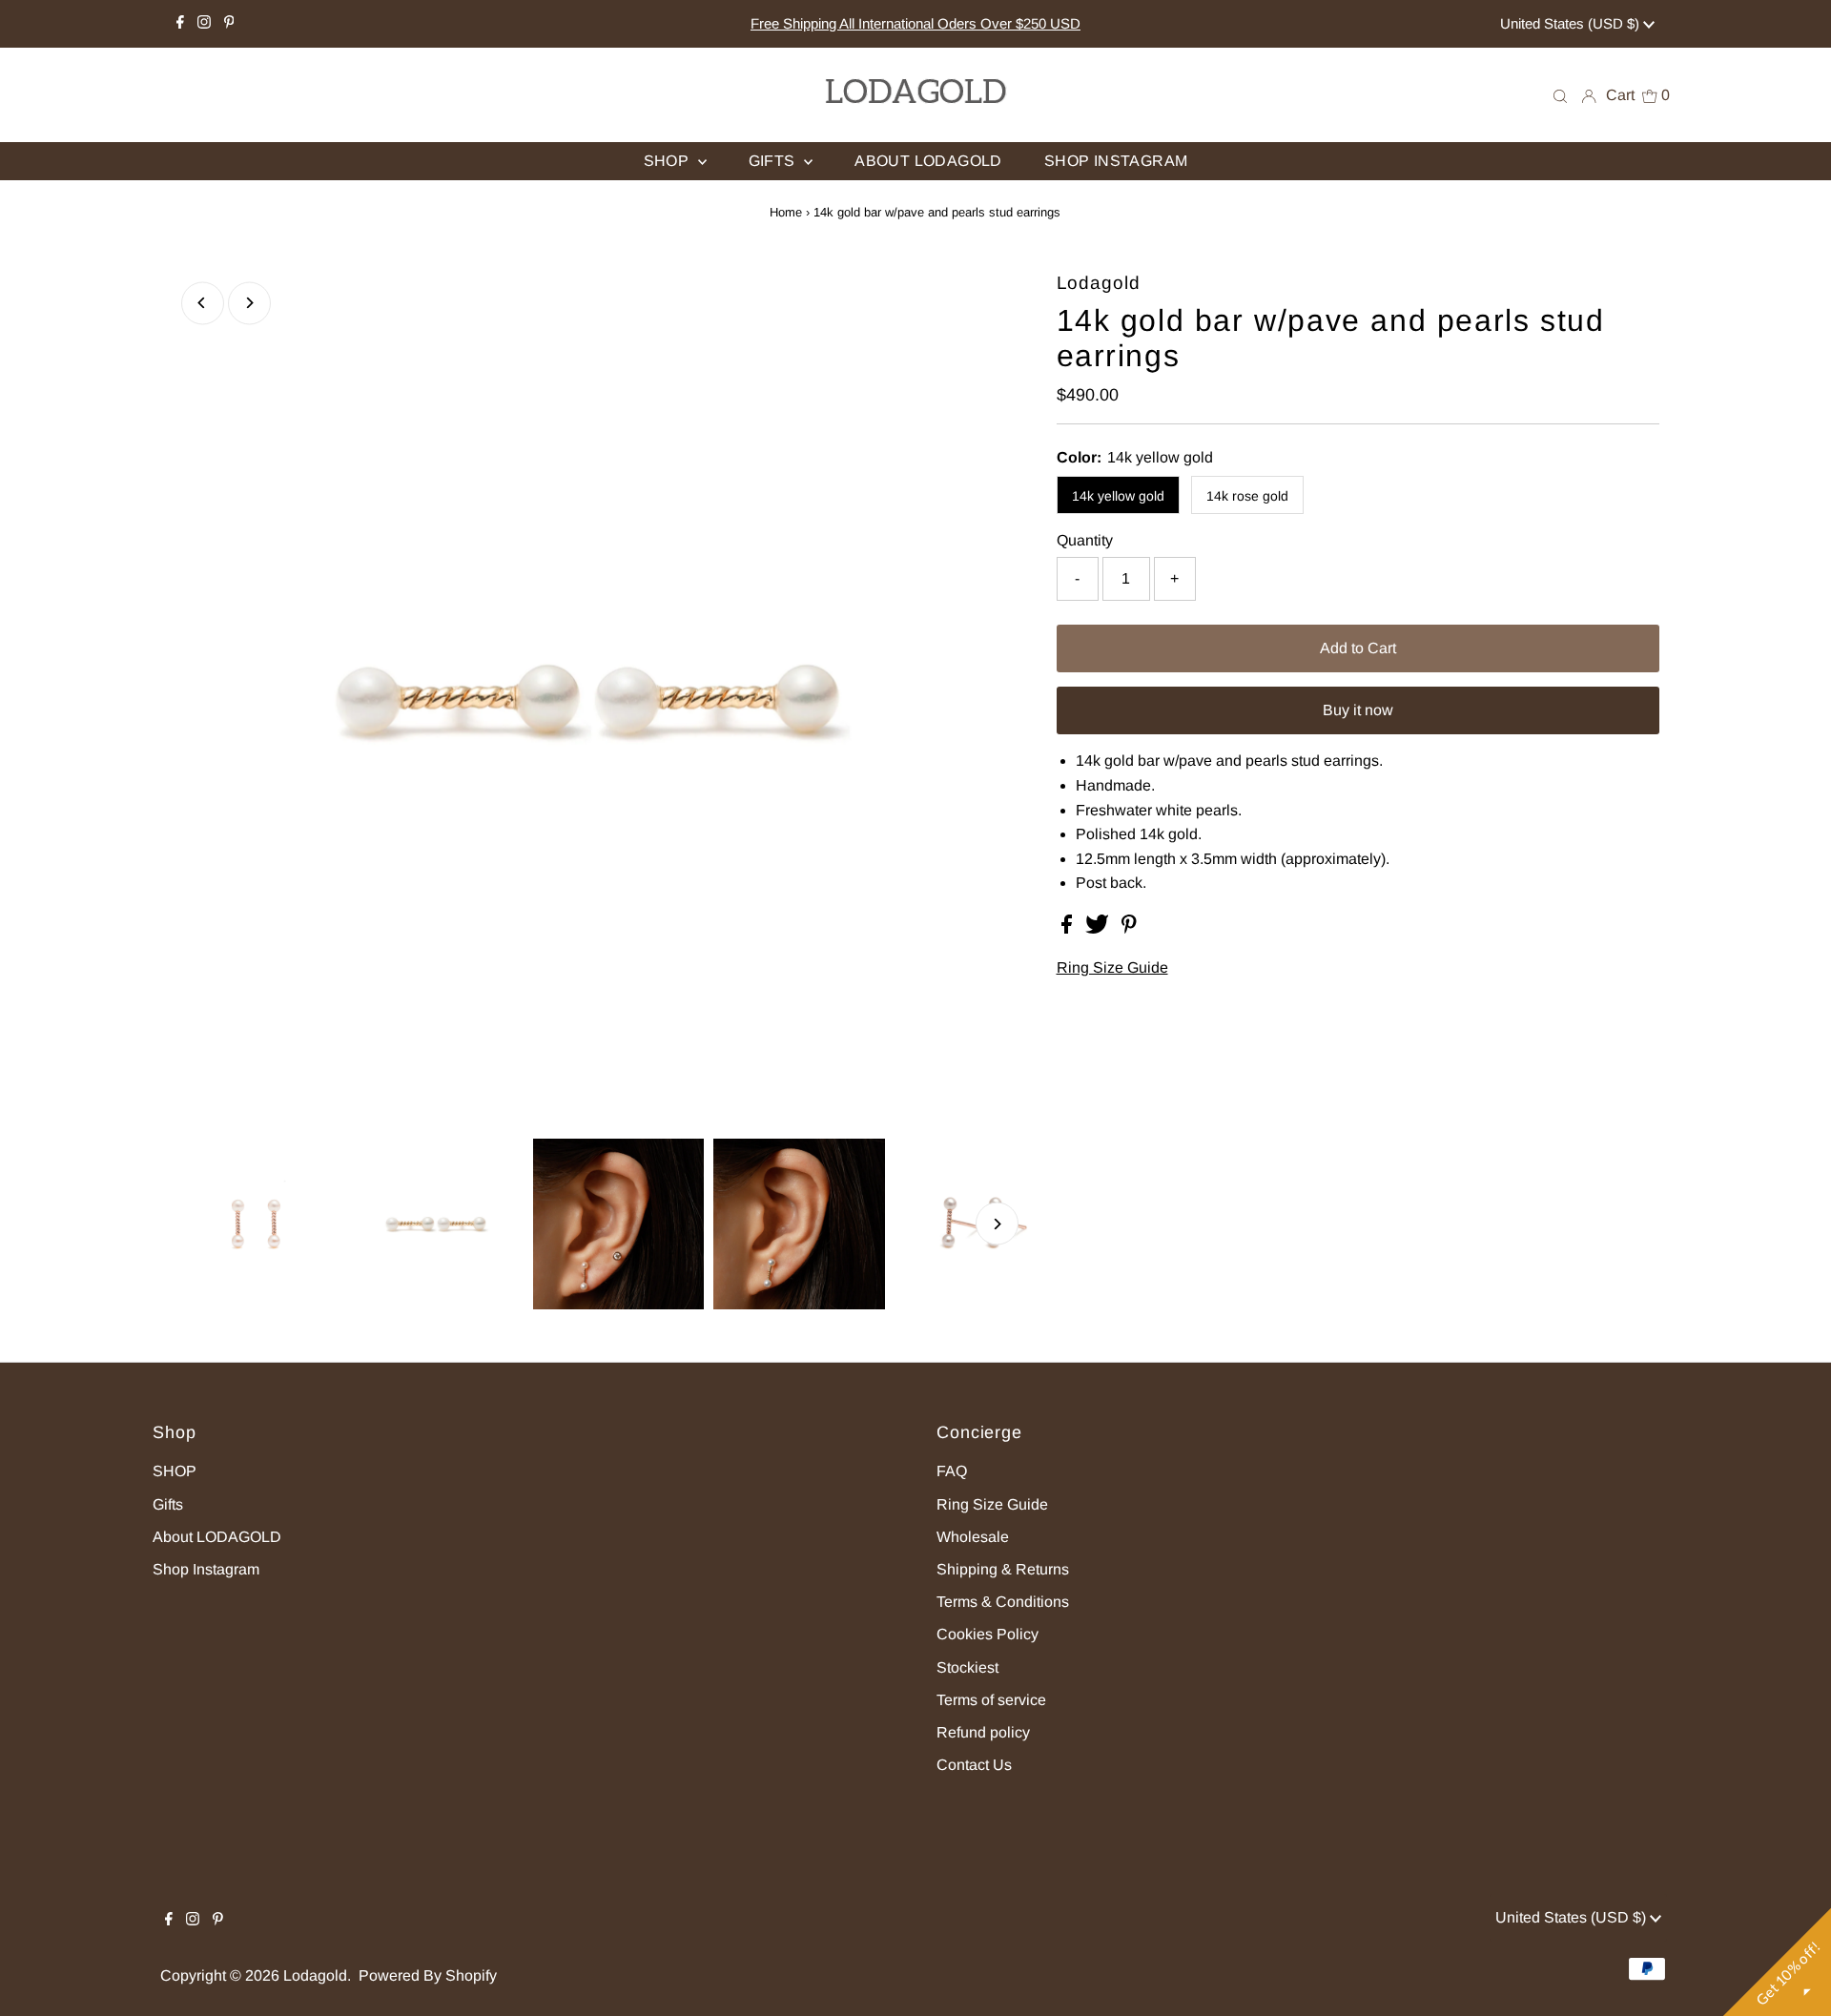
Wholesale (973, 1537)
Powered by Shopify (428, 1975)
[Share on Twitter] (1099, 928)
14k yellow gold (1118, 496)
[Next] (249, 303)
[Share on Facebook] (1069, 928)
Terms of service (991, 1700)
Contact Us (974, 1765)
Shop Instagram (206, 1569)
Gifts (168, 1504)
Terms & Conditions (1003, 1602)
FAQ (952, 1471)
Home (786, 212)
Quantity (1085, 540)
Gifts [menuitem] (774, 161)
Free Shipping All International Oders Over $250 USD (915, 23)
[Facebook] (180, 24)
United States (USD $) (1572, 23)
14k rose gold (1247, 496)
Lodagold (315, 1975)
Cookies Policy (988, 1634)
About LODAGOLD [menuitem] (928, 161)
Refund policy (983, 1732)
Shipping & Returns (1003, 1569)
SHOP (175, 1471)
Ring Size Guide (1112, 968)
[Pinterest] (229, 24)
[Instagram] (204, 24)
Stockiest (967, 1667)
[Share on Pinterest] (1129, 928)
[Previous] (203, 303)
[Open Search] (1560, 95)
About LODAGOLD (217, 1537)
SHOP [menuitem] (669, 161)
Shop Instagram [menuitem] (1116, 161)
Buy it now (1358, 710)
